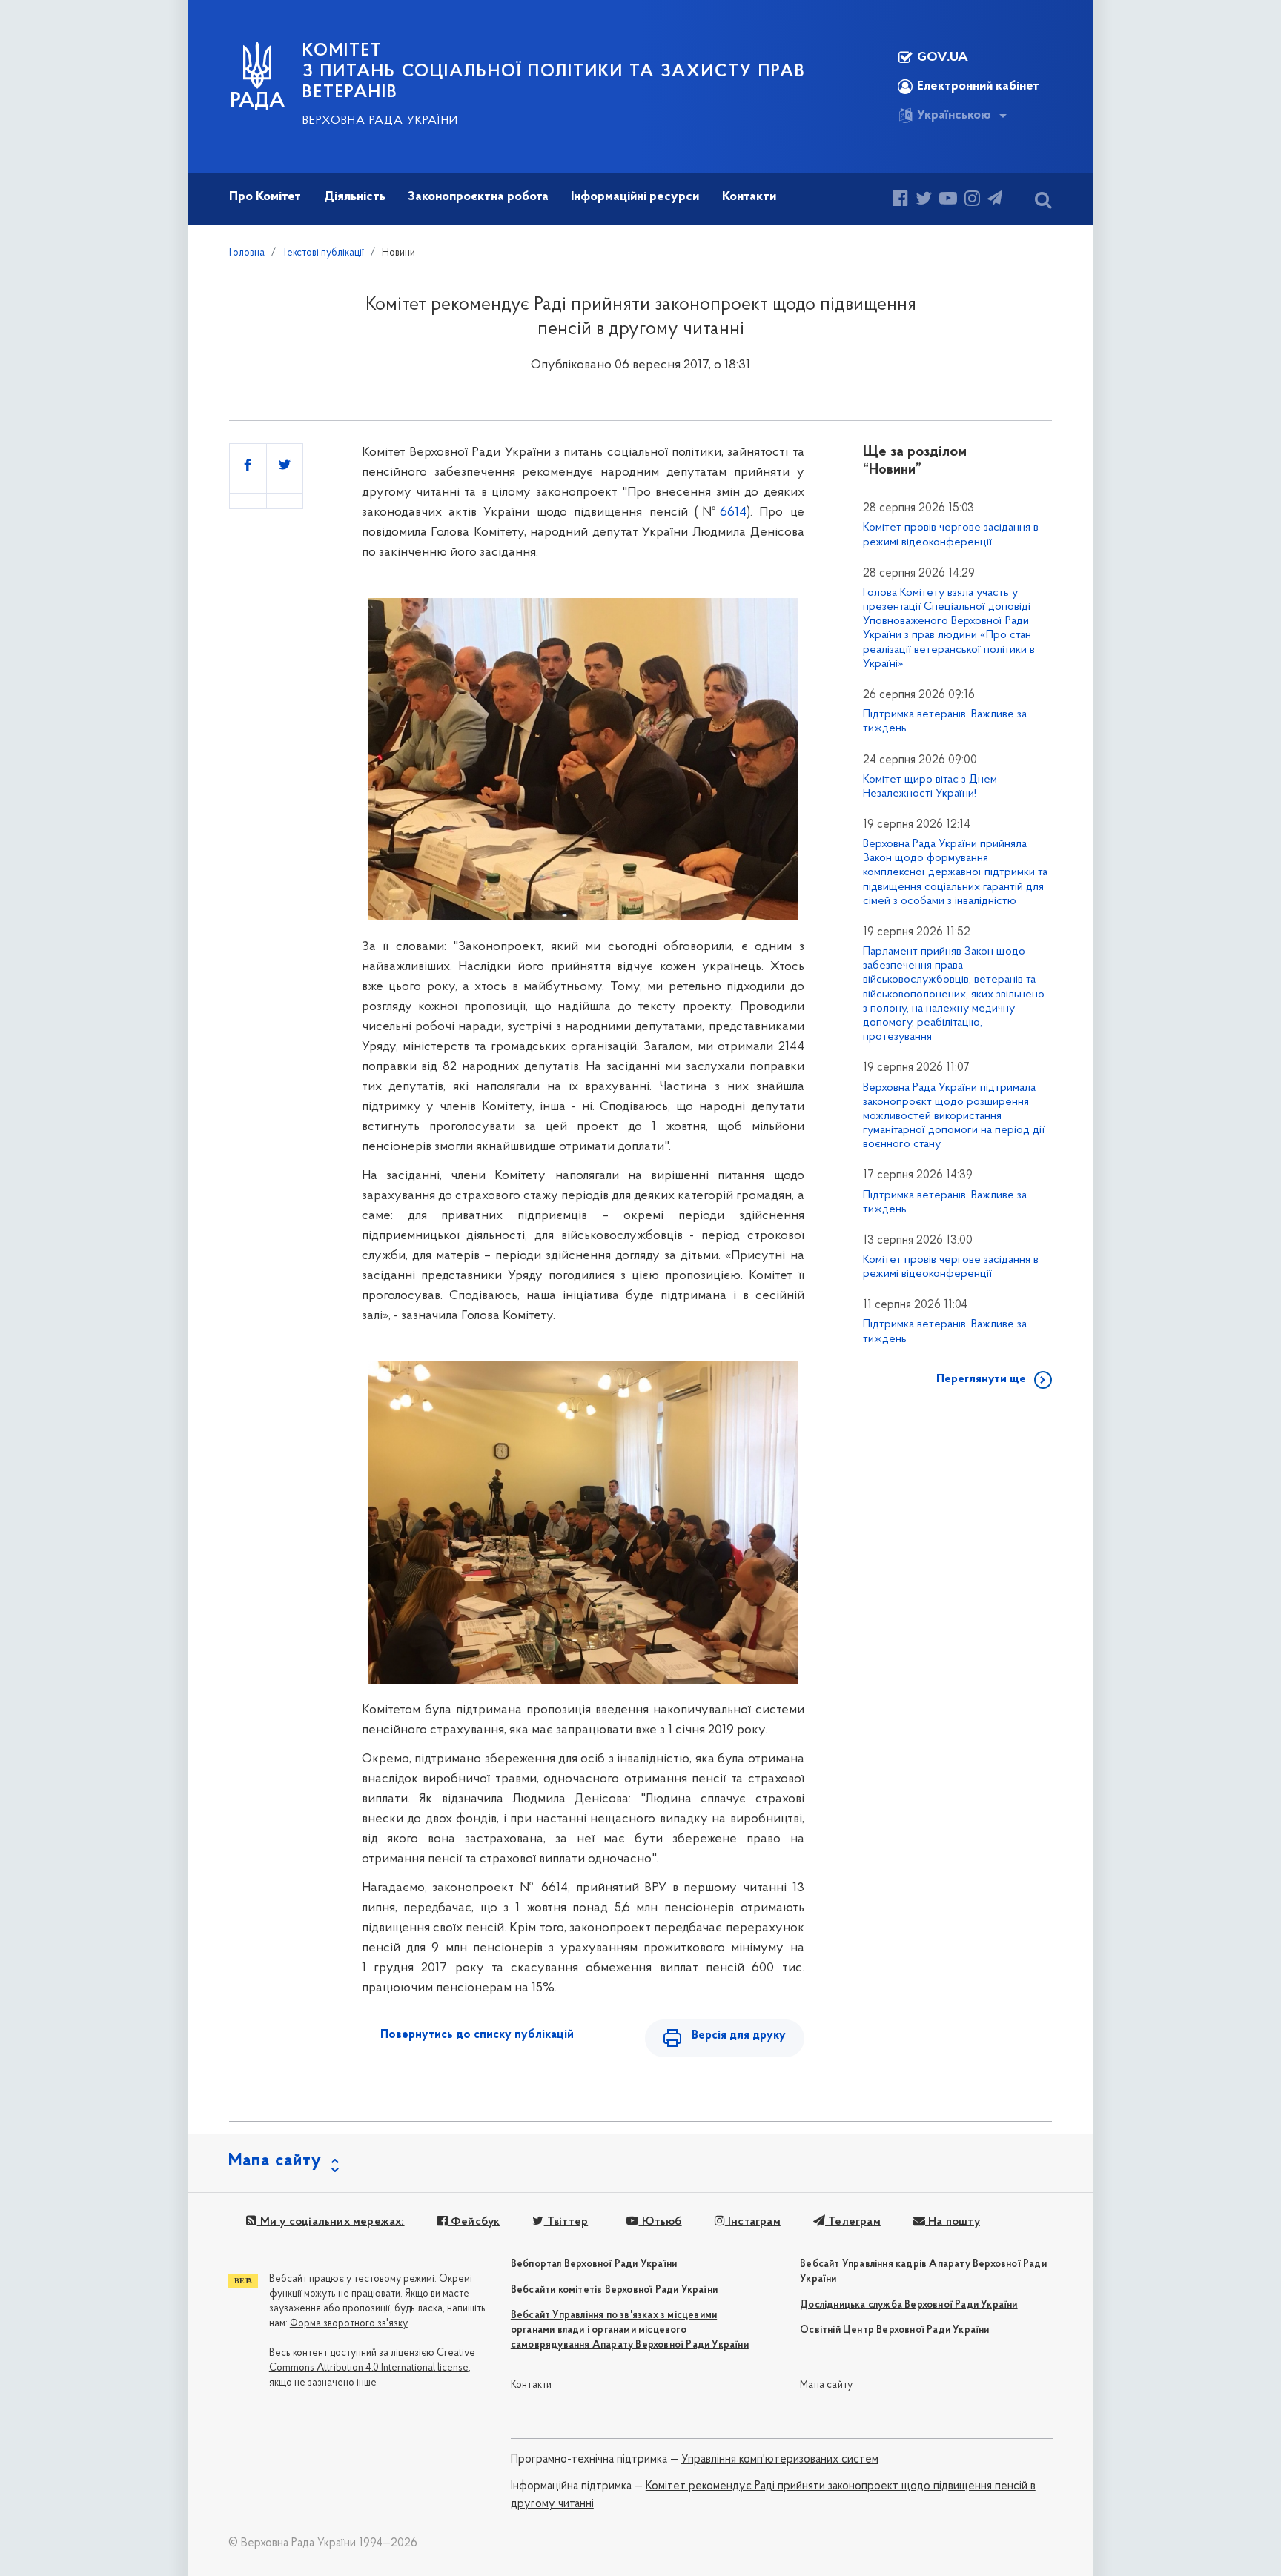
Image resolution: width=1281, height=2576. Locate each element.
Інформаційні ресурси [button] (635, 197)
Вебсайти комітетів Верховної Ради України (614, 2290)
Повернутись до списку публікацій (477, 2035)
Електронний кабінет (978, 87)
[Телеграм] (995, 200)
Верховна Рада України (380, 121)
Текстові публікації (323, 253)
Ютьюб (660, 2222)
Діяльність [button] (355, 197)
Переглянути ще (981, 1379)
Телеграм (853, 2222)
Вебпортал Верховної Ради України (594, 2264)
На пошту (953, 2222)
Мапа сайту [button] (275, 2161)
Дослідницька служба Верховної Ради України (908, 2305)
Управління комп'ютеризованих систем (780, 2460)
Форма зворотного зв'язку (349, 2324)
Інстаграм (753, 2222)
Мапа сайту (826, 2385)
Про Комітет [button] (265, 197)
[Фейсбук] (900, 200)
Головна (247, 253)
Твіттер (566, 2222)
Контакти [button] (749, 197)
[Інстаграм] (972, 200)
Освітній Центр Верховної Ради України (894, 2330)
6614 (733, 513)
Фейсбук (474, 2222)
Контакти (532, 2385)
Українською (954, 116)
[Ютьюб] (948, 200)
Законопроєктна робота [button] (478, 197)
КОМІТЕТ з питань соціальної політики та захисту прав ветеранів (554, 72)
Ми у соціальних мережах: (331, 2222)
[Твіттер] (924, 200)
